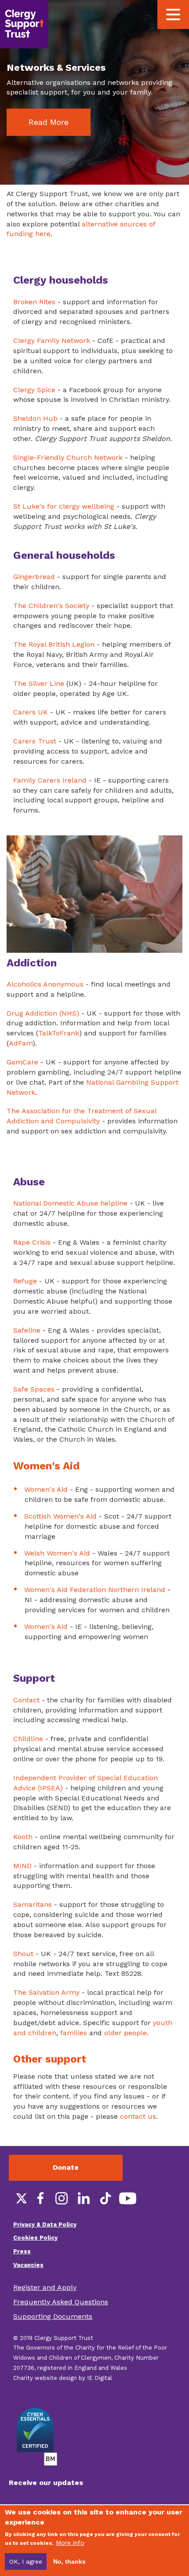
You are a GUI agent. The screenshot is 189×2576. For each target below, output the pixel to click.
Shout (23, 1954)
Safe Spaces (34, 1389)
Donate (66, 2167)
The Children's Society (51, 606)
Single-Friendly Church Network (68, 457)
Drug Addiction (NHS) (43, 1013)
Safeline (27, 1330)
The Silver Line (39, 683)
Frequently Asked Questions (61, 2302)
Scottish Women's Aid (60, 1516)
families (74, 2033)
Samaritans (33, 1904)
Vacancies (28, 2265)
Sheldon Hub (35, 418)
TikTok (105, 2198)
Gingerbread (34, 577)
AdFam (21, 1043)
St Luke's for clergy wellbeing (64, 506)
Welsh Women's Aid (57, 1553)
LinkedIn (84, 2198)
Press (22, 2251)
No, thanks (69, 2561)
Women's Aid (46, 1489)
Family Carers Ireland (50, 780)
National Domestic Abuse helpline (70, 1203)
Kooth (23, 1837)
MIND (22, 1866)
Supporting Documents (53, 2316)
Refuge (25, 1281)
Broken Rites (34, 302)
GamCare (22, 1062)
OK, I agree (26, 2561)
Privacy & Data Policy (45, 2224)
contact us (138, 2116)
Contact (26, 1700)
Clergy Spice (34, 390)
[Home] (24, 24)
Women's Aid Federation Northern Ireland (95, 1590)
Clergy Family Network (52, 341)
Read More (49, 122)
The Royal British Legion (54, 644)
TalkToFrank (59, 1033)
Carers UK (31, 712)
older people (125, 2033)
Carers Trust (35, 741)
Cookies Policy (35, 2238)
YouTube (127, 2198)
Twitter (18, 2198)
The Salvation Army (46, 1992)
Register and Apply (45, 2287)
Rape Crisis (32, 1242)
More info (70, 2543)
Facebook (40, 2198)
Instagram (62, 2198)
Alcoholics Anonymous (45, 984)
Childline (28, 1739)
